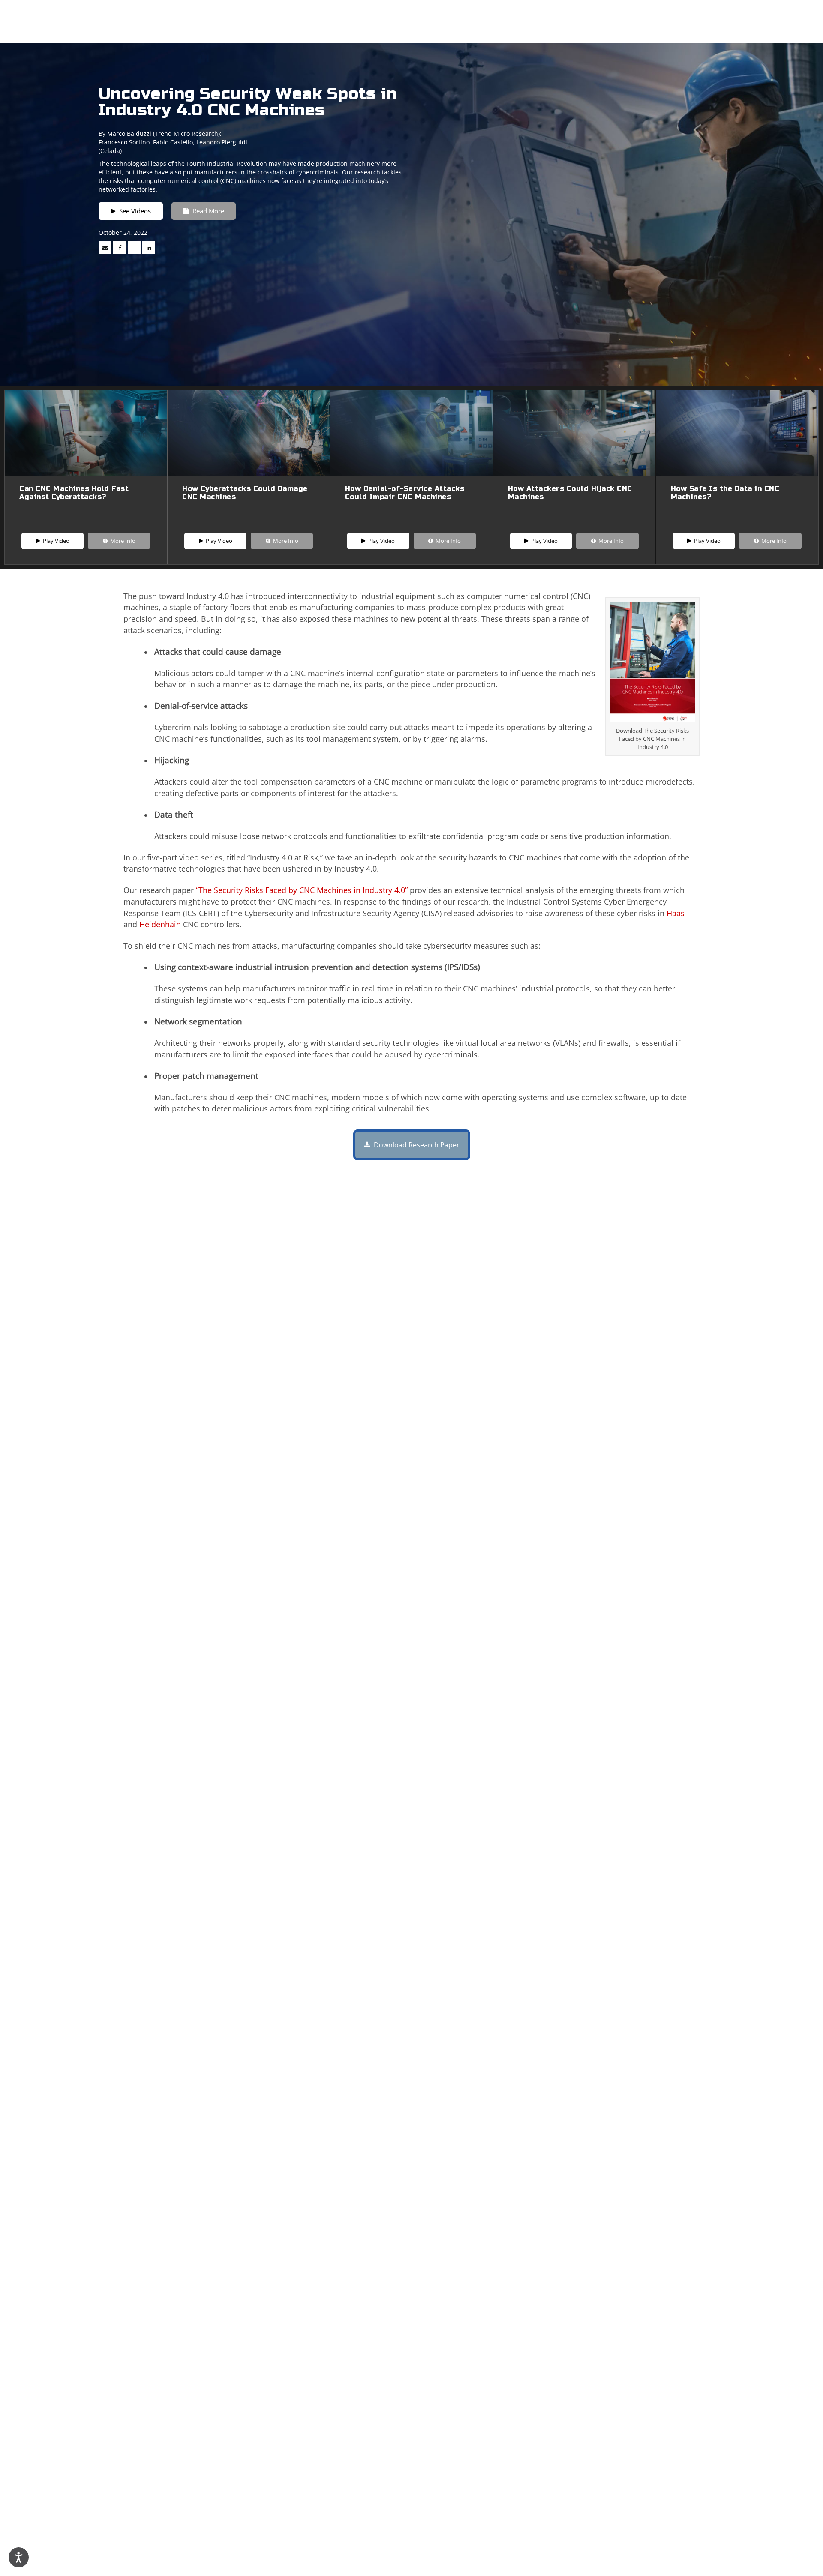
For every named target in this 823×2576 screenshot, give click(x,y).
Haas (676, 913)
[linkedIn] (149, 248)
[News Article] (105, 248)
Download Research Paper (406, 1140)
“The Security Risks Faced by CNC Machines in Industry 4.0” (302, 890)
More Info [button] (122, 541)
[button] (86, 503)
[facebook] (120, 248)
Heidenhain (160, 924)
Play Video (45, 539)
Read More (207, 211)
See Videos (133, 211)
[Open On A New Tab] (134, 248)
